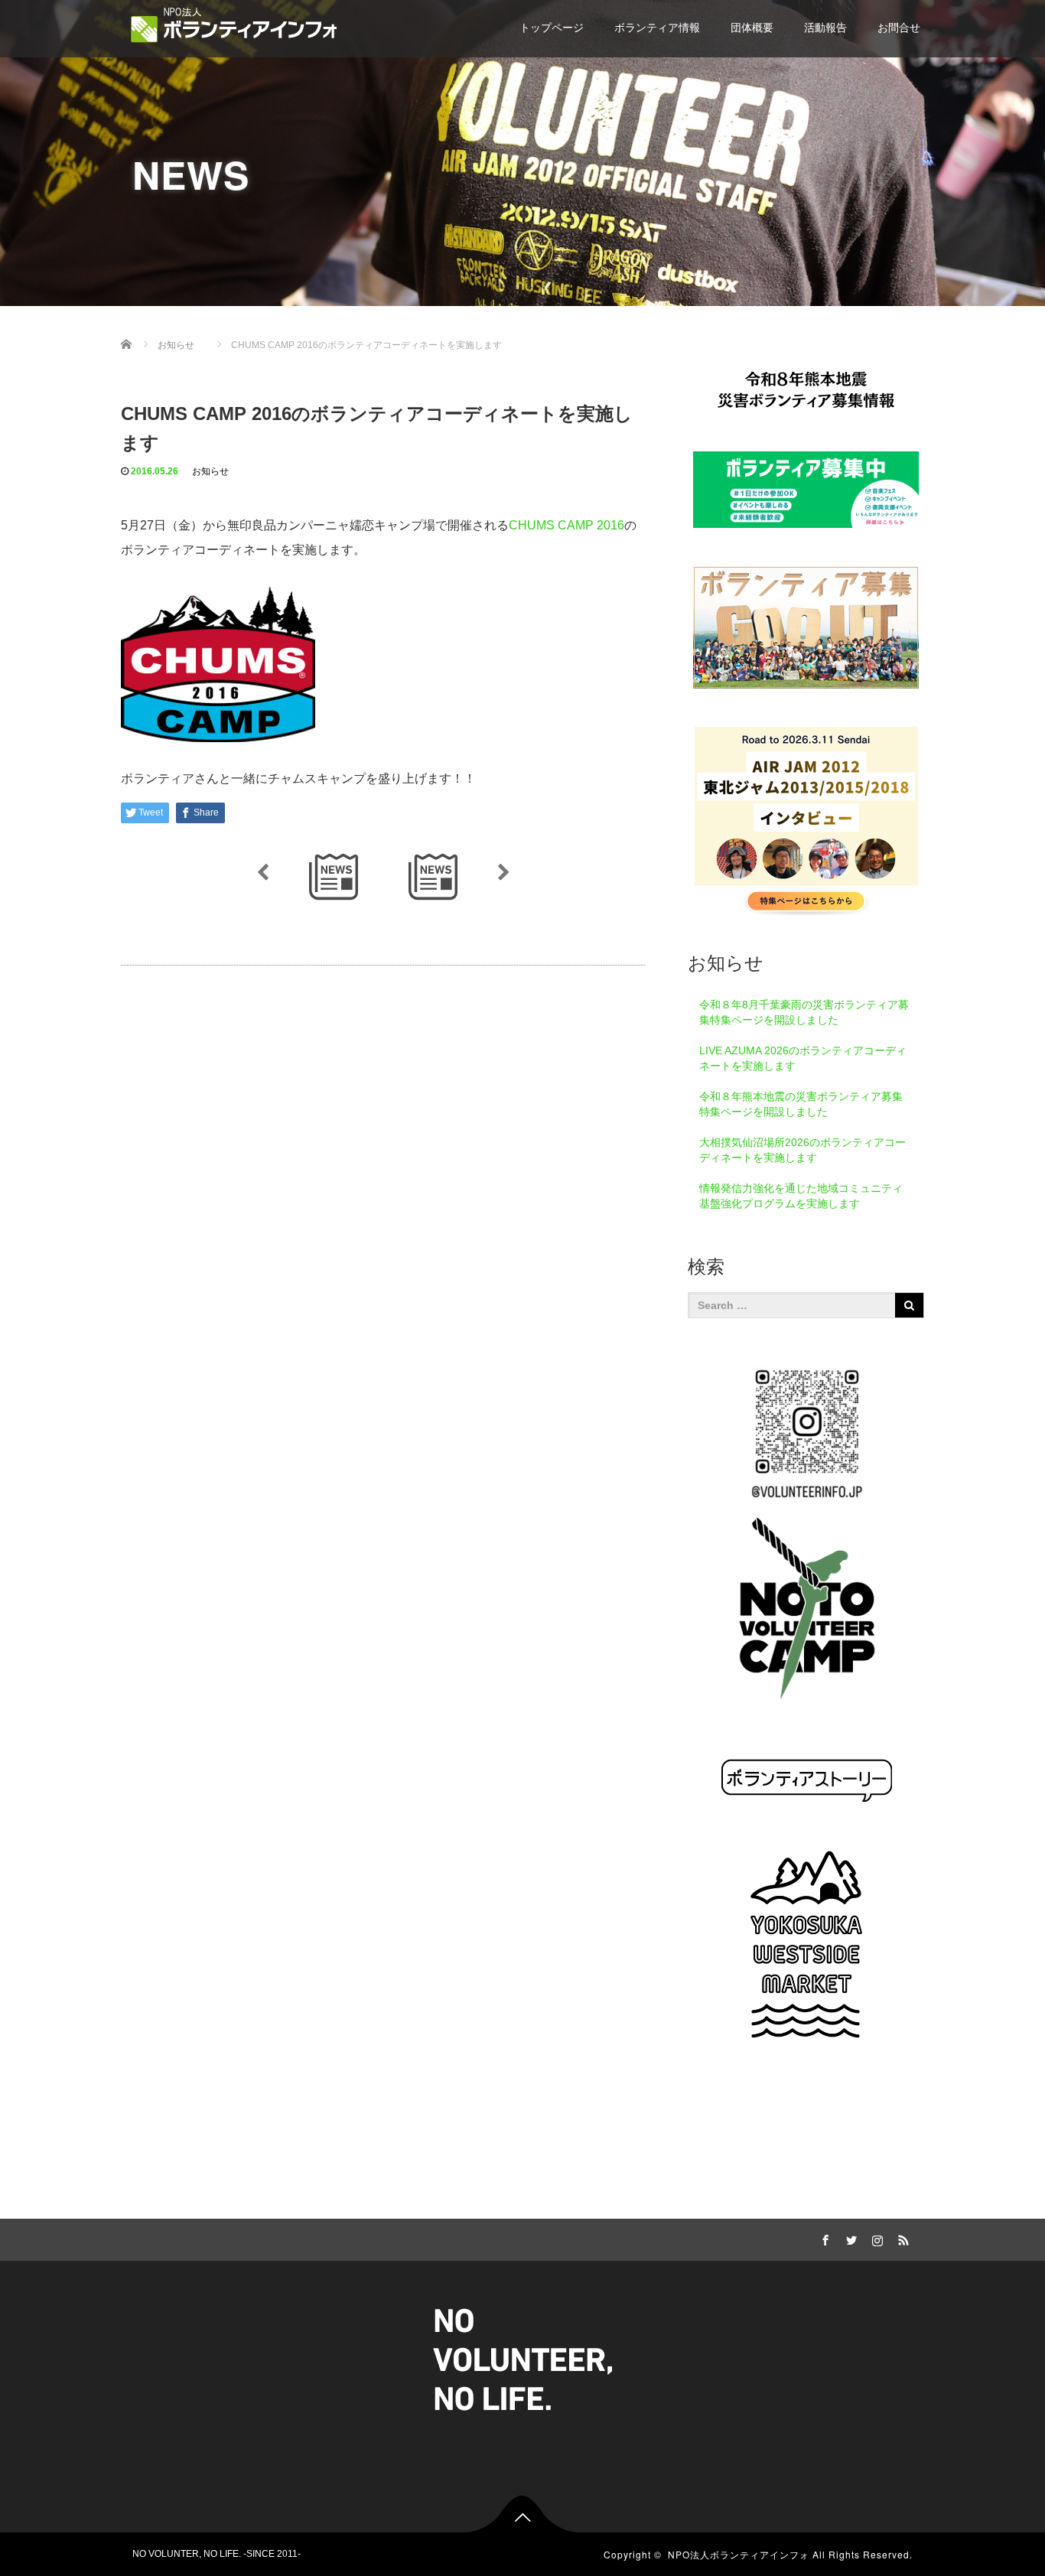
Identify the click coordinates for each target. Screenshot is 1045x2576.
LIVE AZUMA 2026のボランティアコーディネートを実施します (803, 1058)
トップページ (552, 28)
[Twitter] (849, 2238)
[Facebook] (823, 2238)
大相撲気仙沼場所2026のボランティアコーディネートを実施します (802, 1150)
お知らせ (210, 471)
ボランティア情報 (657, 28)
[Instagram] (875, 2238)
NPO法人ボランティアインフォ (739, 2554)
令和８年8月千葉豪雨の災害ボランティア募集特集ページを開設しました (804, 1012)
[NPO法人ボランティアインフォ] (234, 25)
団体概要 (752, 28)
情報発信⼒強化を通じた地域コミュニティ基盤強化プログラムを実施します (801, 1196)
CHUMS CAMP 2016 (566, 525)
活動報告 (825, 28)
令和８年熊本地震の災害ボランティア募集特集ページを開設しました (801, 1104)
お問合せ (899, 28)
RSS (901, 2238)
